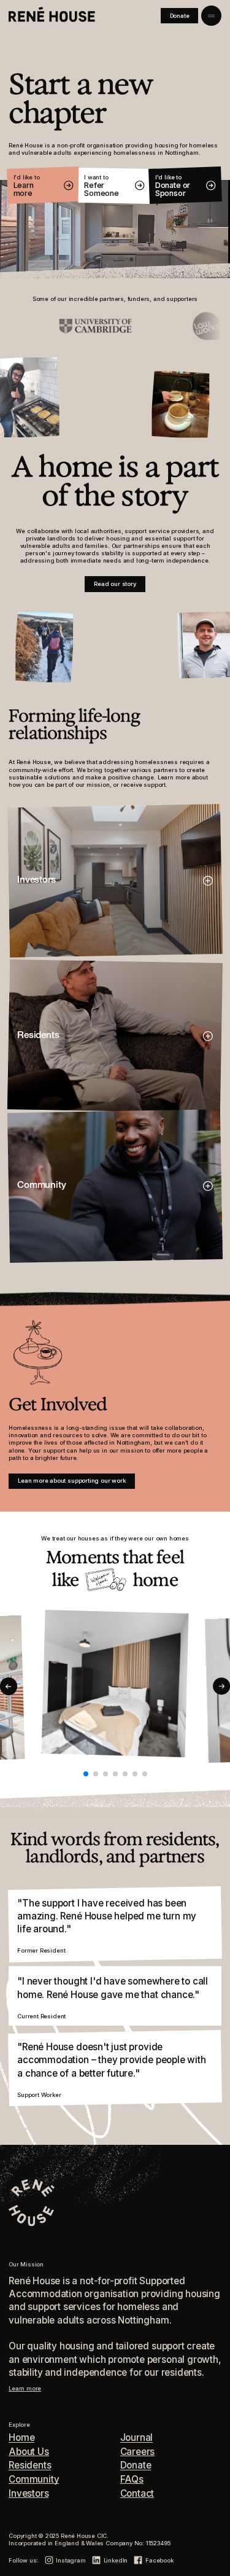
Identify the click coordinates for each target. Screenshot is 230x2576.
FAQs (132, 2480)
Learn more (25, 2388)
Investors (29, 2494)
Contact (137, 2494)
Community (34, 2480)
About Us (29, 2452)
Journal (137, 2438)
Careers (138, 2452)
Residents (30, 2465)
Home (21, 2438)
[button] (9, 1686)
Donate (136, 2465)
